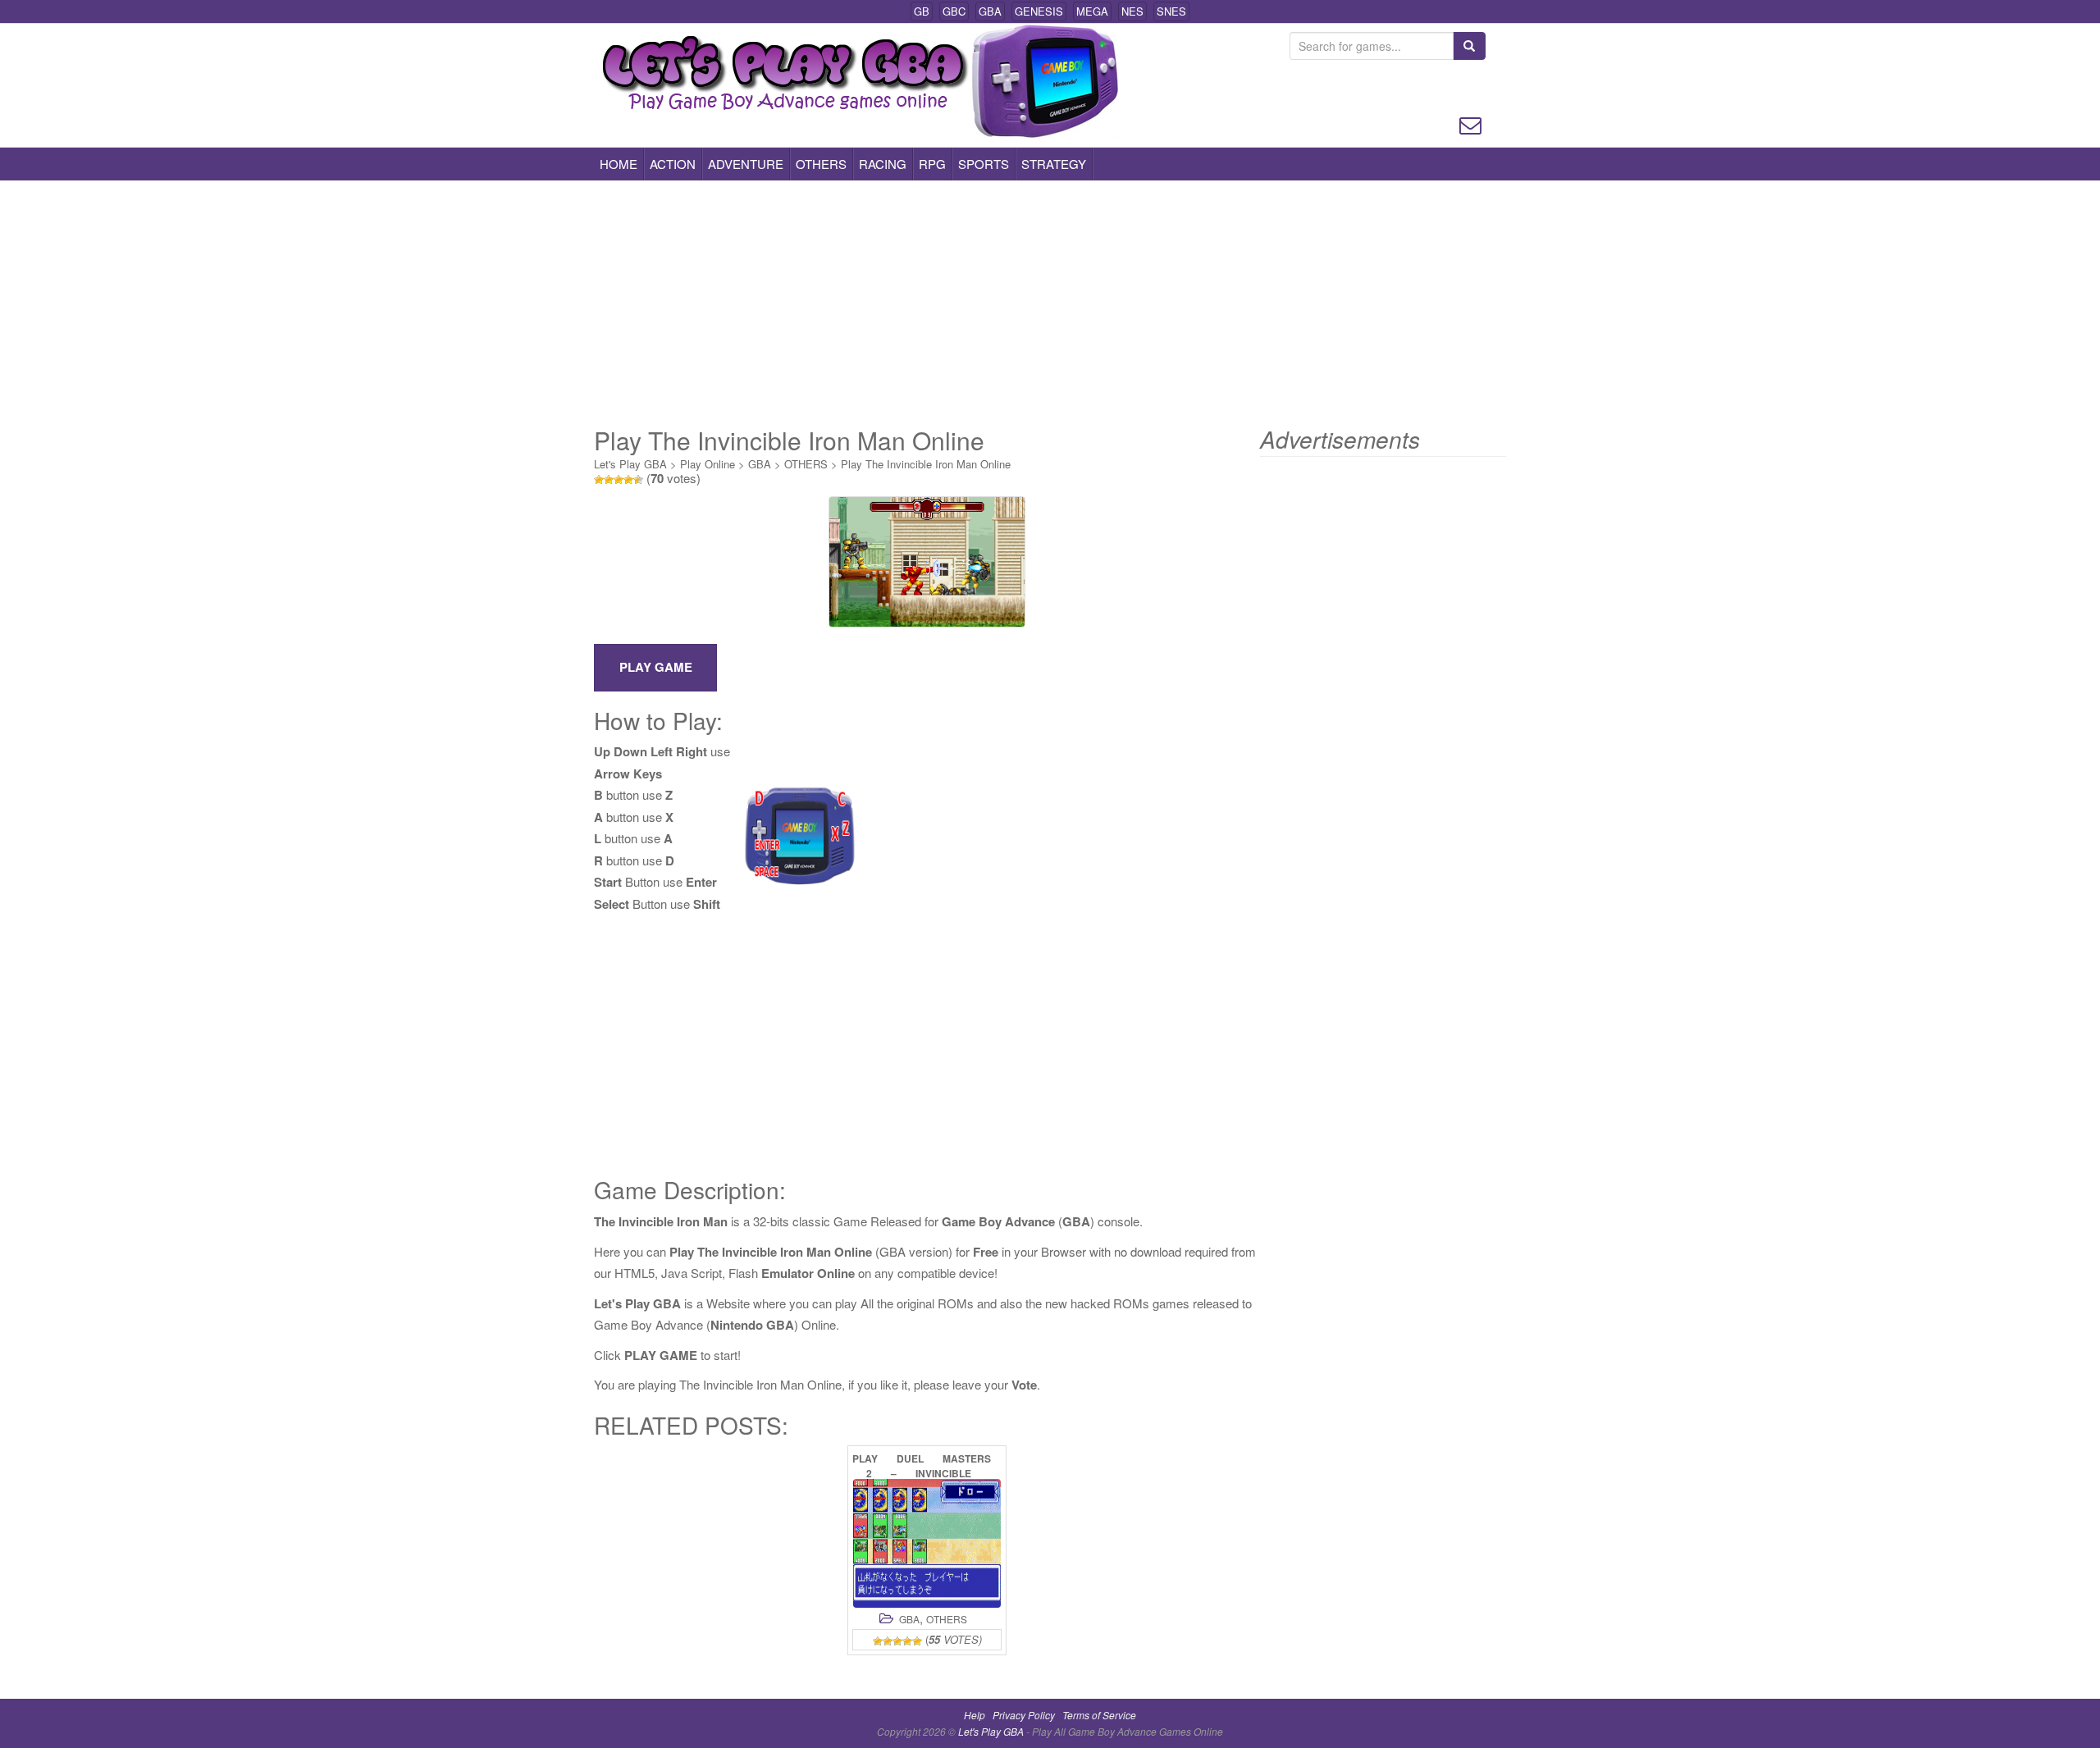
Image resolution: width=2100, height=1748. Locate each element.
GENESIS (1039, 11)
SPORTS (984, 164)
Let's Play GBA (630, 464)
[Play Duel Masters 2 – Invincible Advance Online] (927, 1543)
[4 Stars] (628, 480)
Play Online (708, 464)
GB (922, 11)
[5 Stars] (638, 480)
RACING (883, 164)
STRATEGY (1054, 164)
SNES (1171, 11)
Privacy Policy (1024, 1715)
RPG (932, 164)
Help (975, 1715)
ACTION (673, 164)
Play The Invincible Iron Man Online (926, 464)
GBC (954, 11)
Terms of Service (1099, 1715)
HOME (619, 164)
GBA (990, 11)
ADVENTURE (746, 164)
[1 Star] (599, 480)
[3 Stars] (619, 480)
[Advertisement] (1050, 304)
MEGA (1092, 11)
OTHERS (821, 164)
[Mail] (1470, 123)
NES (1132, 11)
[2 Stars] (609, 480)
